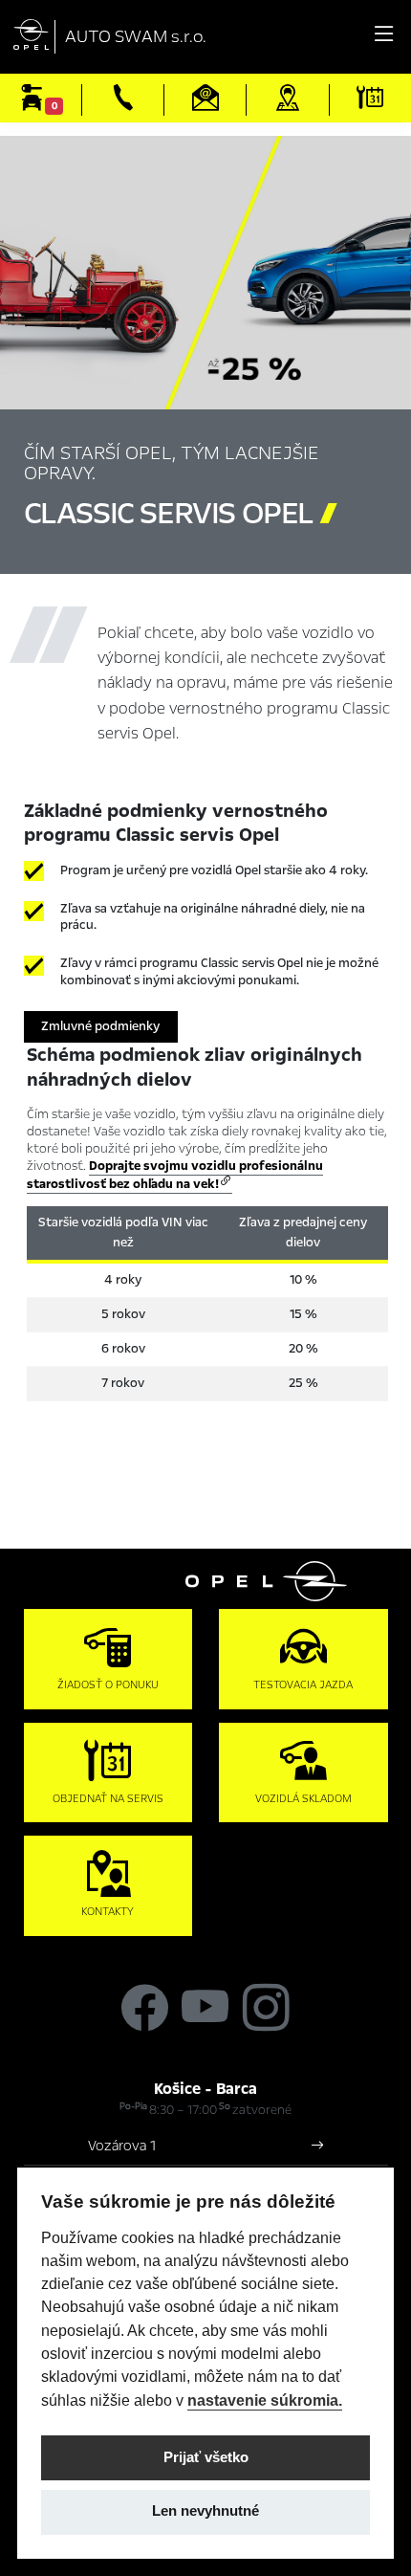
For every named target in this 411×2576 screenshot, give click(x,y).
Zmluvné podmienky (100, 1026)
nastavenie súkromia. (265, 2400)
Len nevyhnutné (205, 2511)
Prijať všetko (206, 2457)
